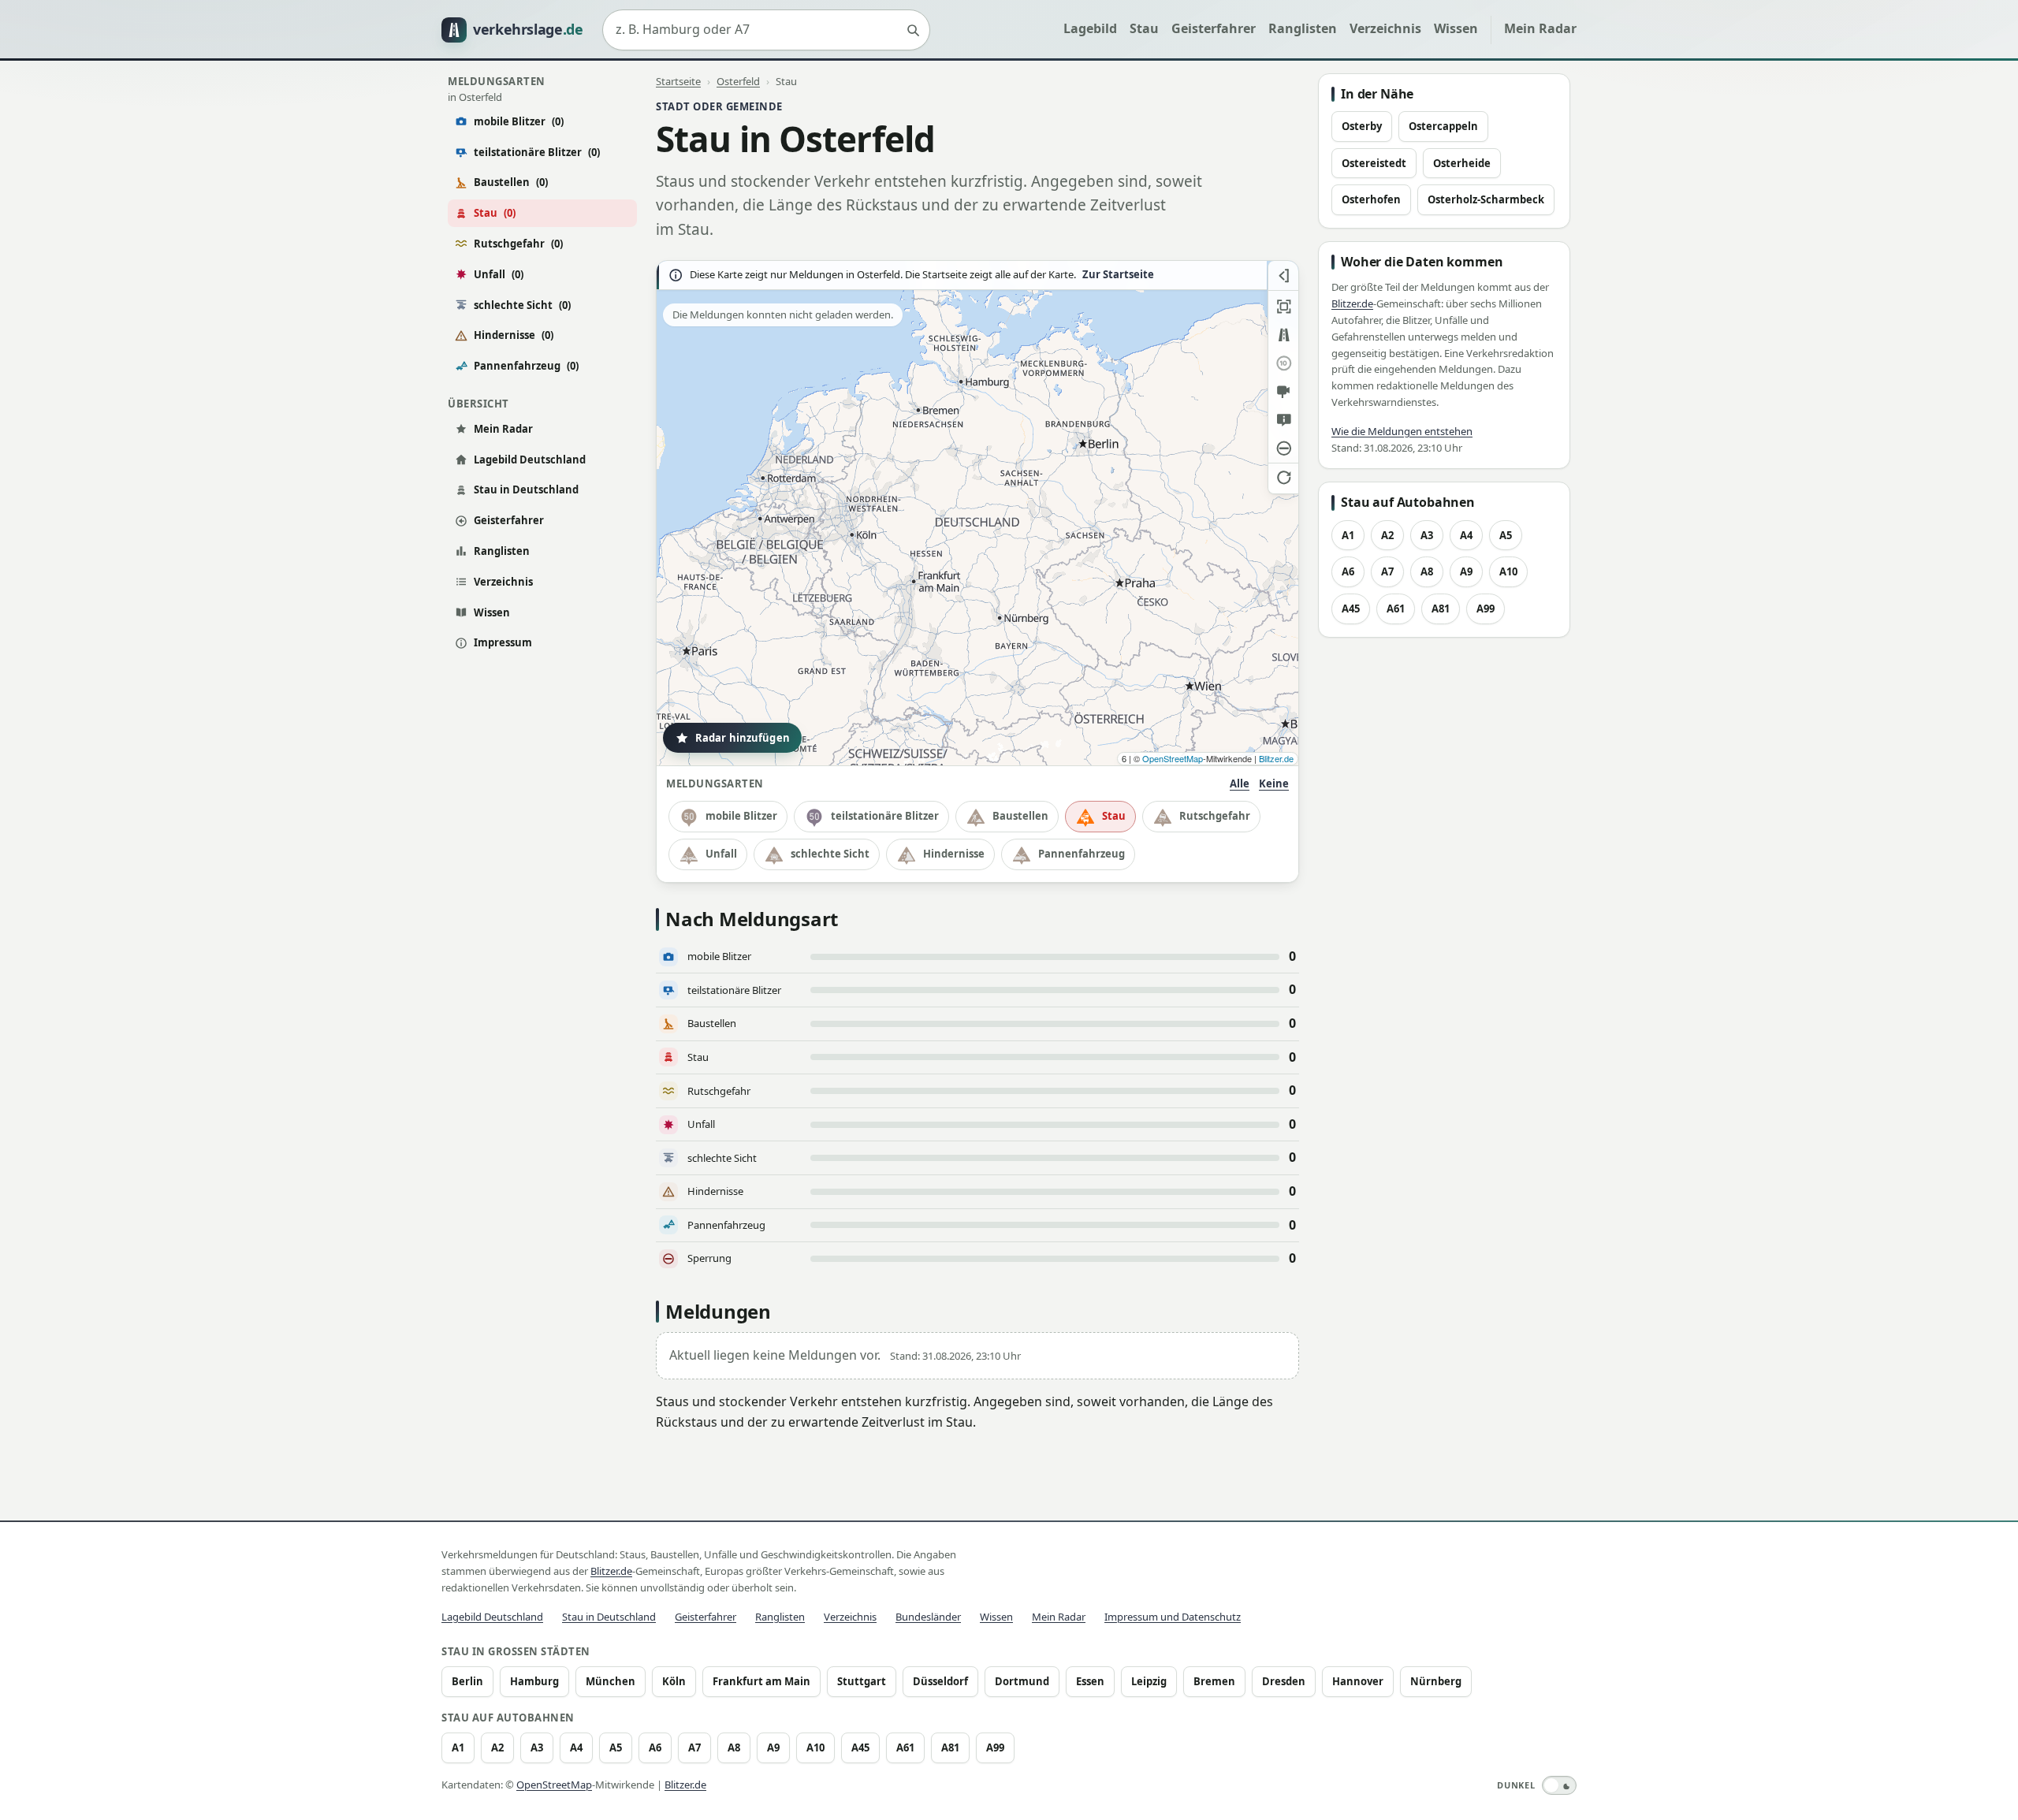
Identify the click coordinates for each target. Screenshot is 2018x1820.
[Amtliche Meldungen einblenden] (1283, 420)
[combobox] (766, 30)
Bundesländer (928, 1617)
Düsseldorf (940, 1681)
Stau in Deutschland (526, 489)
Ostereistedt (1374, 163)
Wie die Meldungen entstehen (1402, 431)
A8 (1427, 571)
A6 (1348, 571)
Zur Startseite (1118, 275)
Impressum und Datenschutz (1173, 1617)
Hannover (1358, 1681)
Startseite (678, 81)
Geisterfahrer (1214, 28)
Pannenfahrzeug (526, 366)
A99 (1486, 609)
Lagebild (1090, 28)
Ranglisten (1303, 28)
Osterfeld (738, 81)
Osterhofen (1371, 199)
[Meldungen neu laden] (1283, 477)
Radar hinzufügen (743, 738)
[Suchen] (913, 30)
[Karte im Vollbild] (1283, 307)
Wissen (1456, 28)
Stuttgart (862, 1681)
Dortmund (1022, 1681)
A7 (1387, 571)
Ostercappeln (1443, 126)
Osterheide (1462, 163)
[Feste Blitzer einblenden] (1283, 392)
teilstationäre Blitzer (537, 152)
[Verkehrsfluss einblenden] (1283, 335)
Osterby (1362, 126)
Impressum (503, 642)
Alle (1240, 783)
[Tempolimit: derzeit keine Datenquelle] (1283, 363)
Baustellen (511, 182)
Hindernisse (514, 335)
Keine (1274, 783)
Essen (1090, 1681)
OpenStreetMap (1173, 758)
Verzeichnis (1385, 28)
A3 (1427, 535)
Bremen (1214, 1681)
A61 (1396, 609)
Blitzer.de (1276, 758)
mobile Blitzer (519, 121)
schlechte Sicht (522, 305)
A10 (1508, 571)
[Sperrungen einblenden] (1283, 448)
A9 (1466, 571)
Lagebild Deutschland (530, 460)
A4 (1466, 535)
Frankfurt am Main (761, 1681)
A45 (1351, 609)
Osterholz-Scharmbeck (1486, 199)
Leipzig (1149, 1681)
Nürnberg (1436, 1681)
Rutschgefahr (518, 244)
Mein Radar (1540, 28)
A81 (1441, 609)
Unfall (499, 274)
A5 (1506, 535)
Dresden (1284, 1681)
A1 (1348, 535)
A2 (1387, 535)
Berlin (467, 1681)
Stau (1144, 28)
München (611, 1681)
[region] (977, 513)
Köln (674, 1681)
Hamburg (534, 1681)
